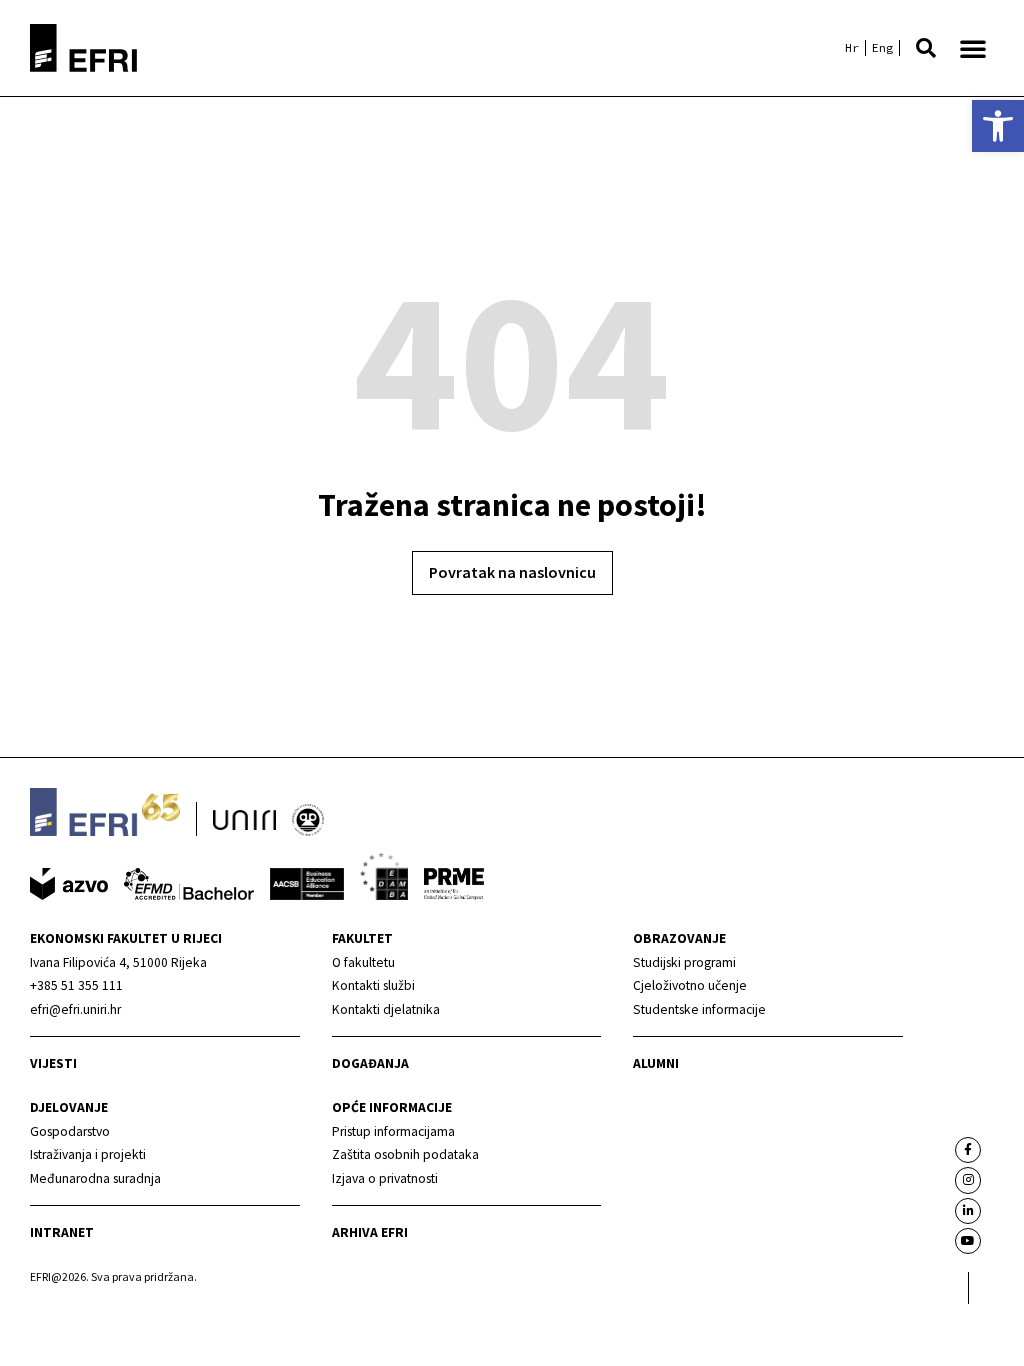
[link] (998, 126)
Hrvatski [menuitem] (852, 48)
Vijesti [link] (53, 1063)
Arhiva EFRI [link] (370, 1232)
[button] (926, 48)
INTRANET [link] (62, 1232)
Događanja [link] (370, 1063)
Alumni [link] (656, 1063)
